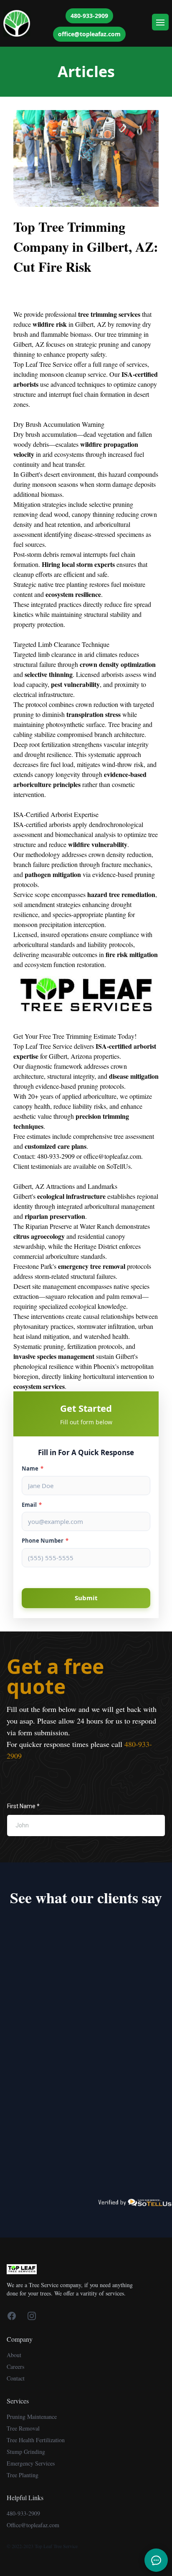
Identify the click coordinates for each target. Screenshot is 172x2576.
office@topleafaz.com (89, 34)
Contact (16, 2378)
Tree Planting (23, 2475)
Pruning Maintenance (32, 2417)
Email (32, 1505)
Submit (86, 1598)
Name (33, 1468)
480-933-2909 (89, 16)
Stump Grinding (26, 2452)
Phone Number (45, 1541)
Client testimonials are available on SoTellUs (72, 1166)
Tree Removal (23, 2428)
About (14, 2355)
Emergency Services (31, 2463)
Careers (15, 2367)
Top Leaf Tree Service (43, 364)
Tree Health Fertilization (36, 2440)
